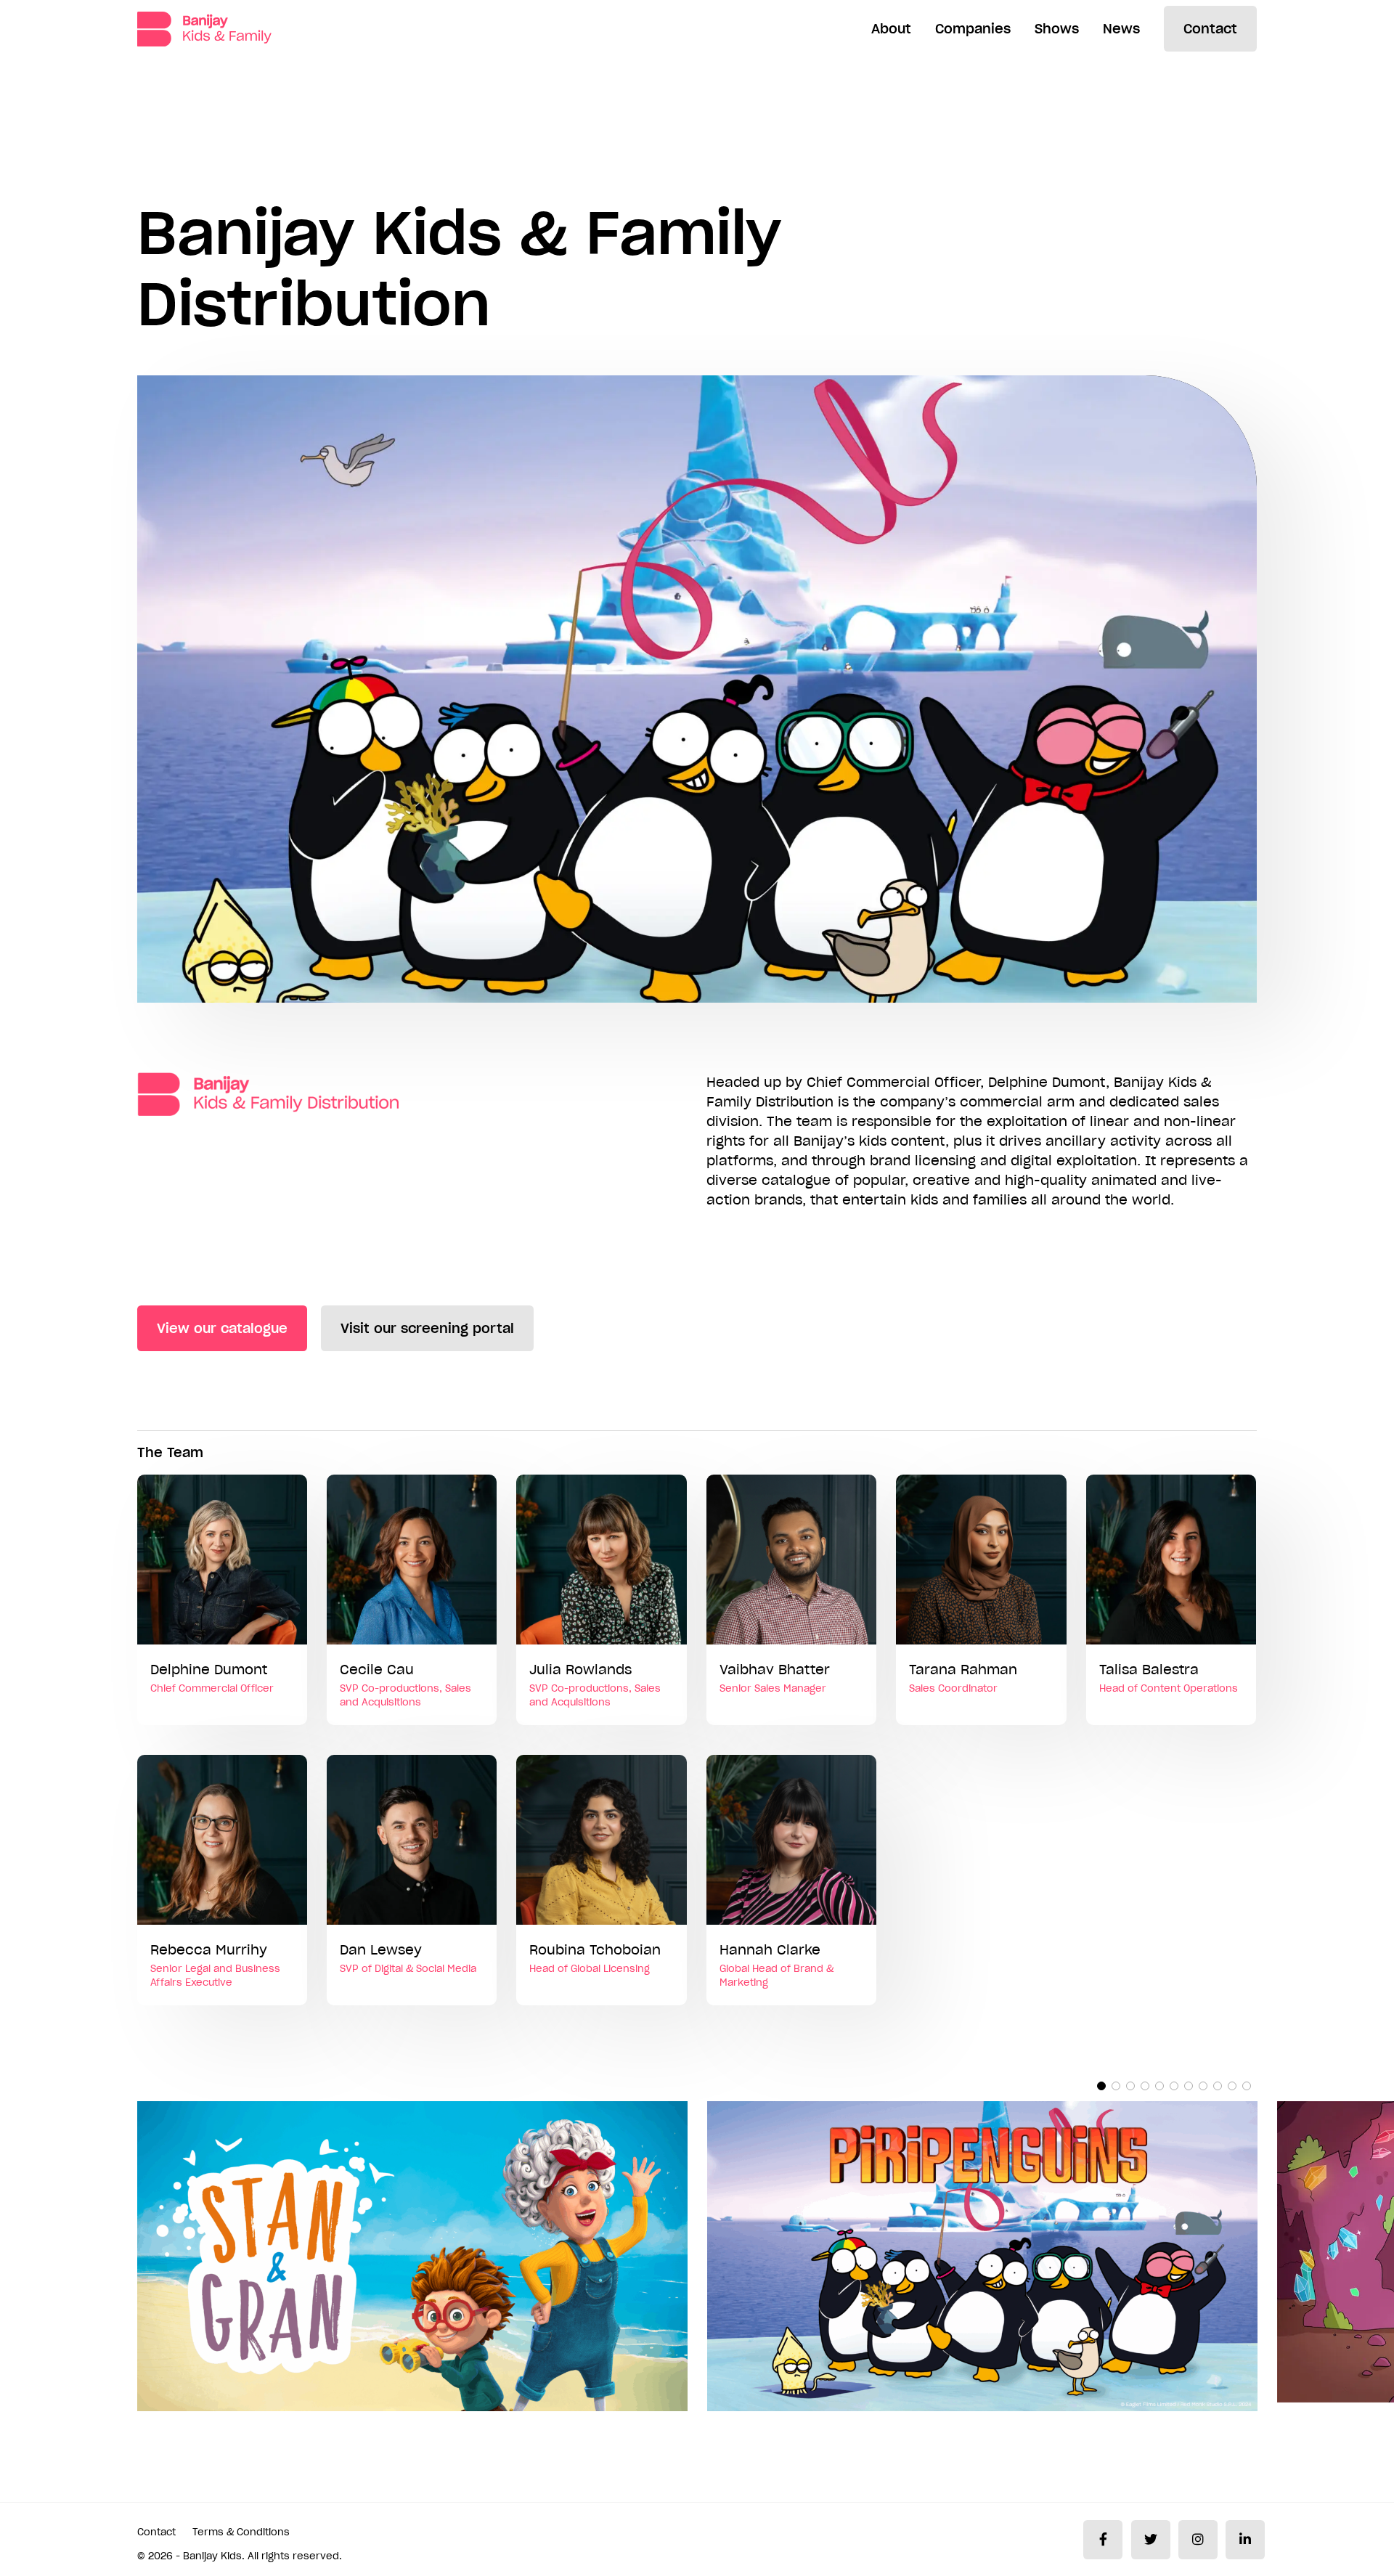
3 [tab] (1130, 2086)
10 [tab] (1232, 2086)
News (1121, 29)
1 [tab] (1101, 2086)
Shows (1057, 29)
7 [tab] (1189, 2086)
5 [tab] (1159, 2086)
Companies (973, 29)
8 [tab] (1203, 2086)
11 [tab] (1247, 2086)
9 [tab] (1218, 2086)
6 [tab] (1174, 2086)
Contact (1210, 29)
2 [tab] (1116, 2086)
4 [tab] (1145, 2086)
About (891, 29)
